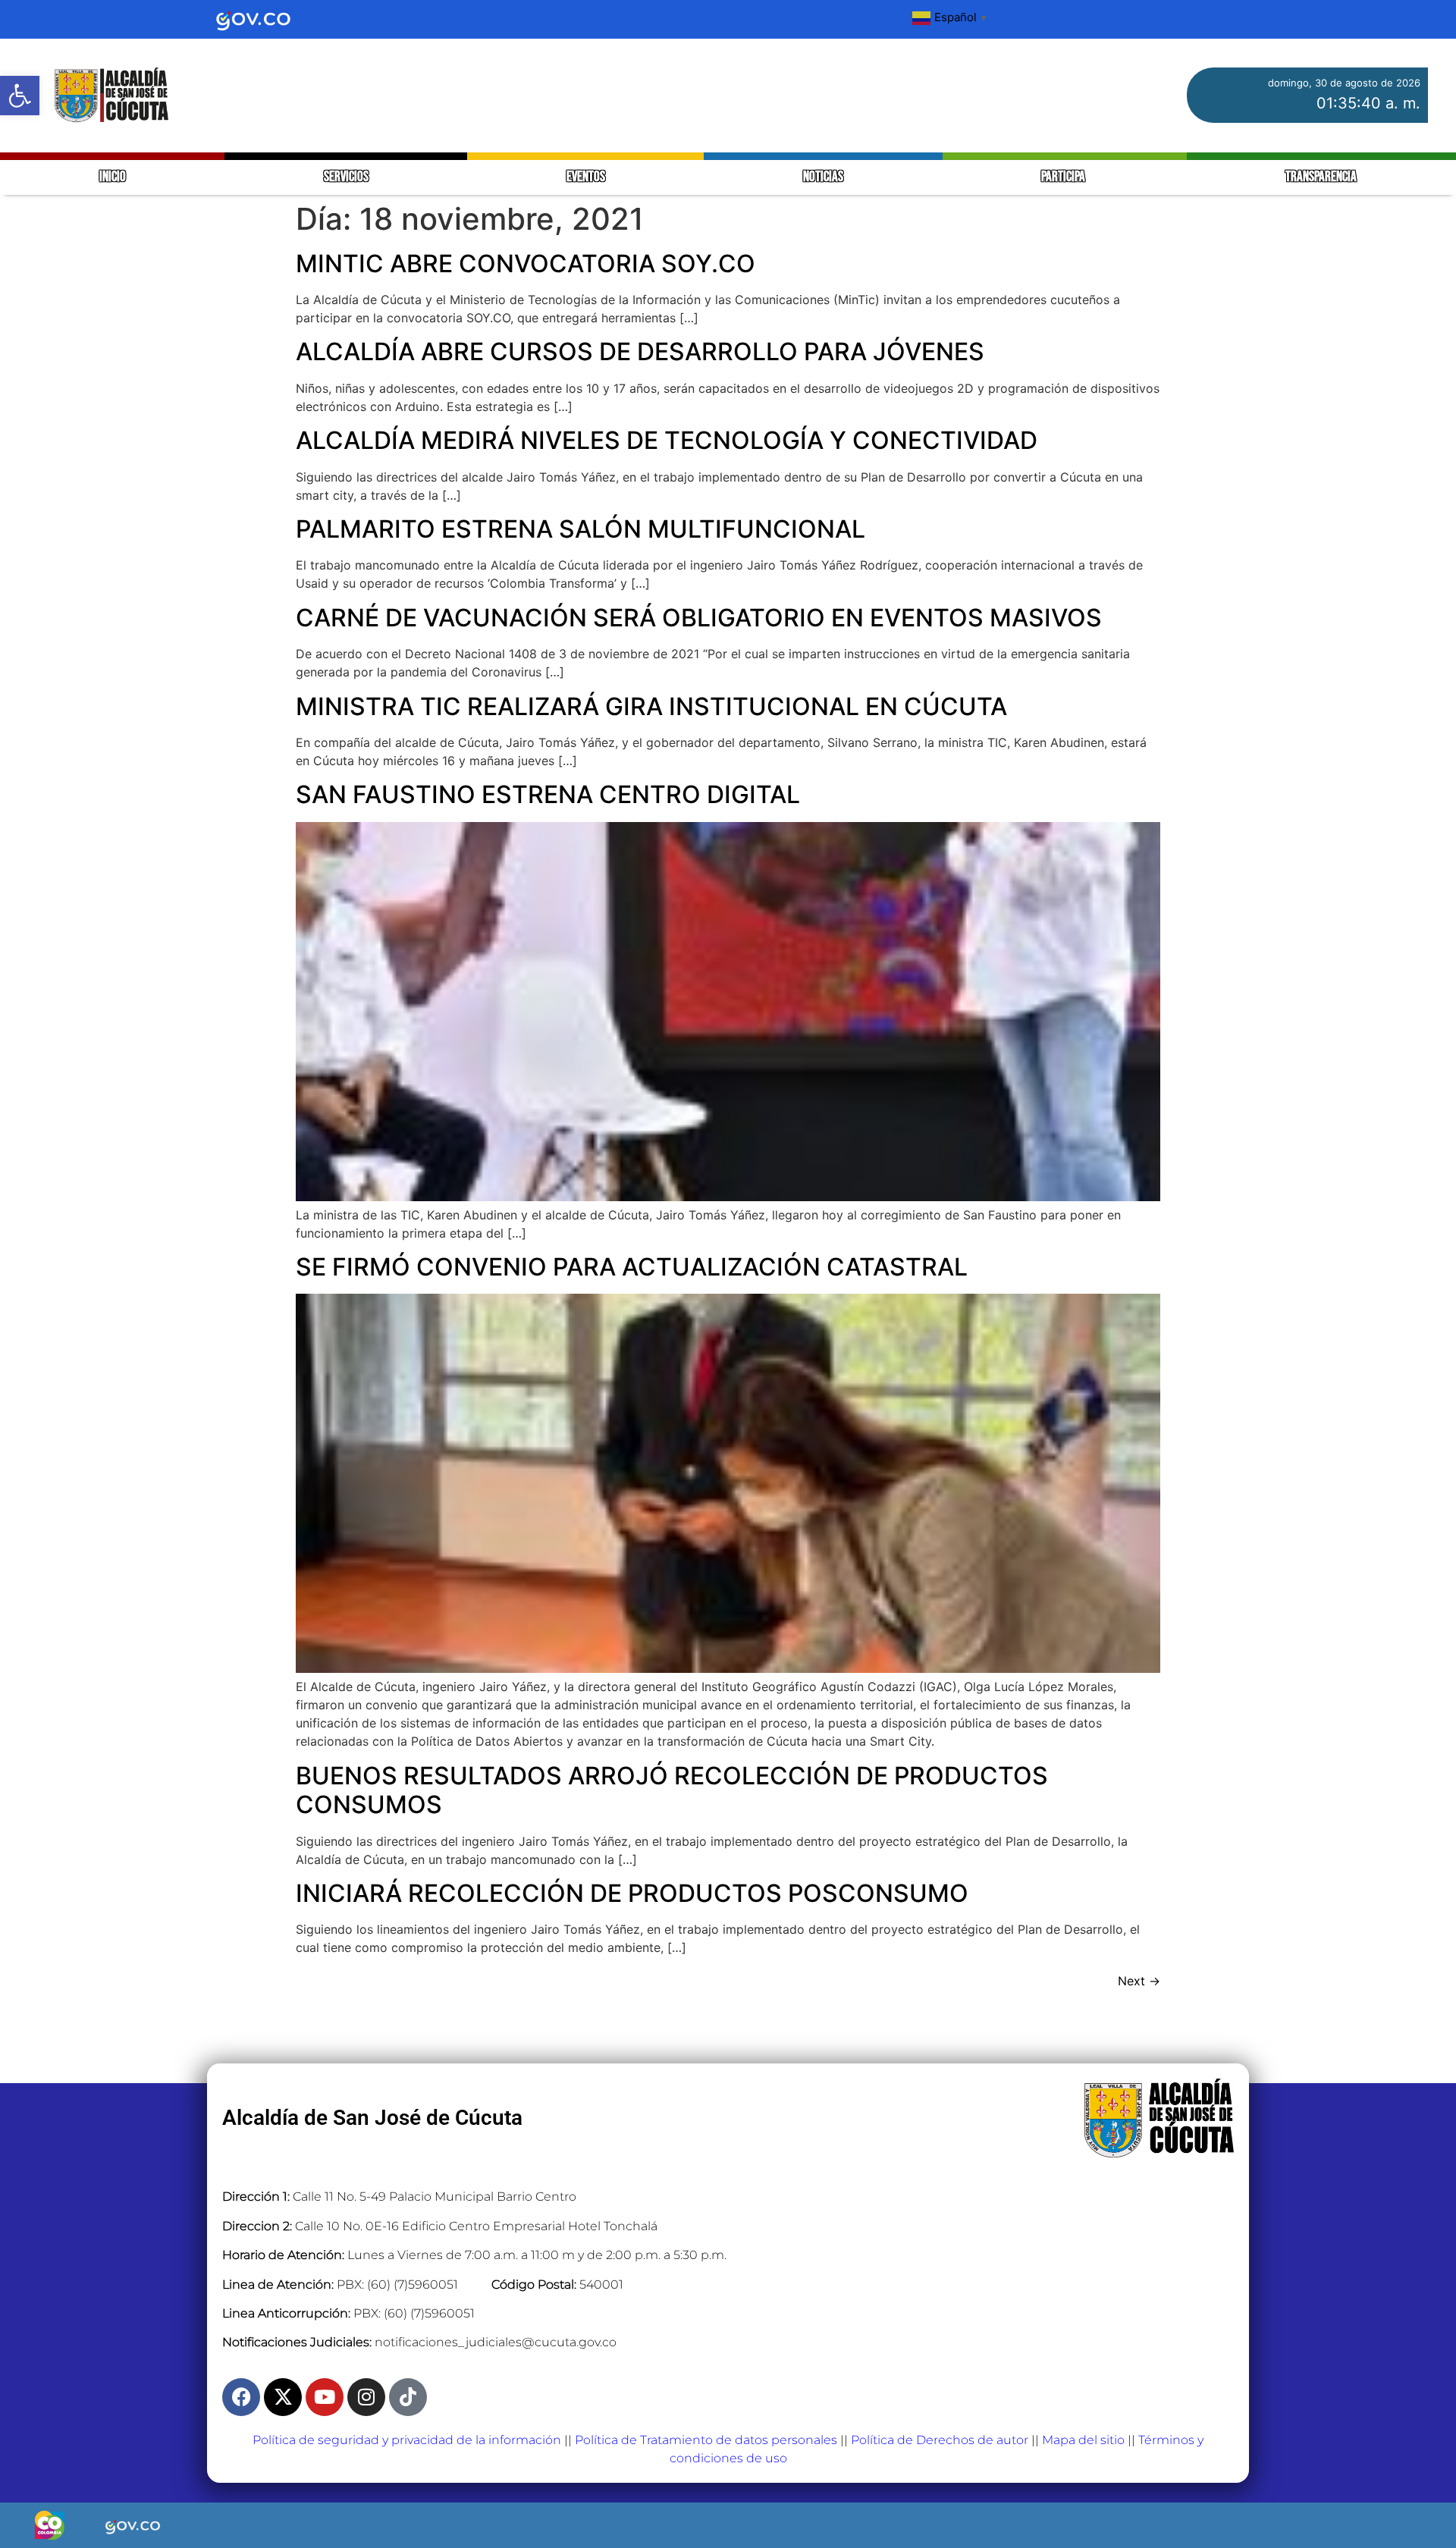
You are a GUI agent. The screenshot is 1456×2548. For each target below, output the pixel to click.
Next (1139, 1981)
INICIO (113, 177)
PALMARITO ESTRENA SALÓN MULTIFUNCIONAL (581, 529)
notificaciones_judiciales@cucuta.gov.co (496, 2342)
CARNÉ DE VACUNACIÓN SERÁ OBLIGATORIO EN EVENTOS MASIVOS (699, 618)
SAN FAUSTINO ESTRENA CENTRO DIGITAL (548, 794)
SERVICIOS (346, 177)
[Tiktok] (408, 2397)
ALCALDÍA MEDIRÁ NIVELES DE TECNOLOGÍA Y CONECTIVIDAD (667, 440)
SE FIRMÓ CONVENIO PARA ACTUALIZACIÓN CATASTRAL (632, 1267)
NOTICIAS (823, 177)
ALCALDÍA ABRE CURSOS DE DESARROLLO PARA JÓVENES (640, 351)
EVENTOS (586, 177)
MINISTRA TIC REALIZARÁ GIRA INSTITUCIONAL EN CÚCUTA (651, 706)
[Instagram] (366, 2397)
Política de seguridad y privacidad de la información (407, 2440)
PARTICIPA (1064, 177)
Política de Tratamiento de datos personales (706, 2440)
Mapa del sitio (1083, 2440)
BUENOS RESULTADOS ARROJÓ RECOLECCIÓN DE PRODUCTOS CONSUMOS (672, 1790)
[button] (20, 96)
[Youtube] (325, 2397)
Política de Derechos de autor (940, 2440)
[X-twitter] (283, 2397)
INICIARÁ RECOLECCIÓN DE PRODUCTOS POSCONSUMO (632, 1893)
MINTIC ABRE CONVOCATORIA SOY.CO (526, 264)
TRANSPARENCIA (1321, 177)
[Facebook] (241, 2397)
